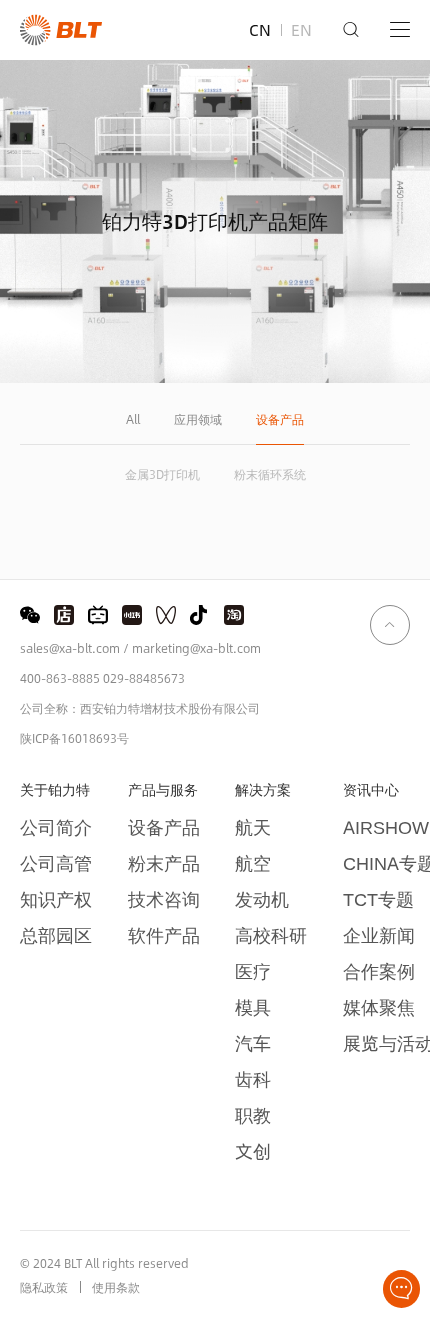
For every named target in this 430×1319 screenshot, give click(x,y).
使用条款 (116, 1287)
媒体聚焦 (379, 1007)
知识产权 (56, 899)
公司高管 (56, 863)
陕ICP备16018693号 (74, 738)
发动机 (262, 899)
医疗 (253, 971)
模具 (253, 1007)
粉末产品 (164, 863)
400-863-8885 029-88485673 (102, 678)
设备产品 (280, 420)
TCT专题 (378, 899)
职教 (253, 1115)
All (133, 420)
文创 (253, 1151)
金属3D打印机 (162, 474)
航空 (253, 863)
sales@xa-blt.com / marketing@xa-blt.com (140, 648)
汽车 (253, 1043)
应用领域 (198, 420)
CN (260, 29)
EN (301, 29)
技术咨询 (164, 899)
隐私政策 (44, 1287)
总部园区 (56, 935)
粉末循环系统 (270, 474)
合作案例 (379, 971)
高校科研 (271, 935)
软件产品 (164, 935)
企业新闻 (379, 935)
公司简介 (56, 827)
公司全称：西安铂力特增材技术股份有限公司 (140, 708)
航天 (253, 827)
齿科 (253, 1079)
